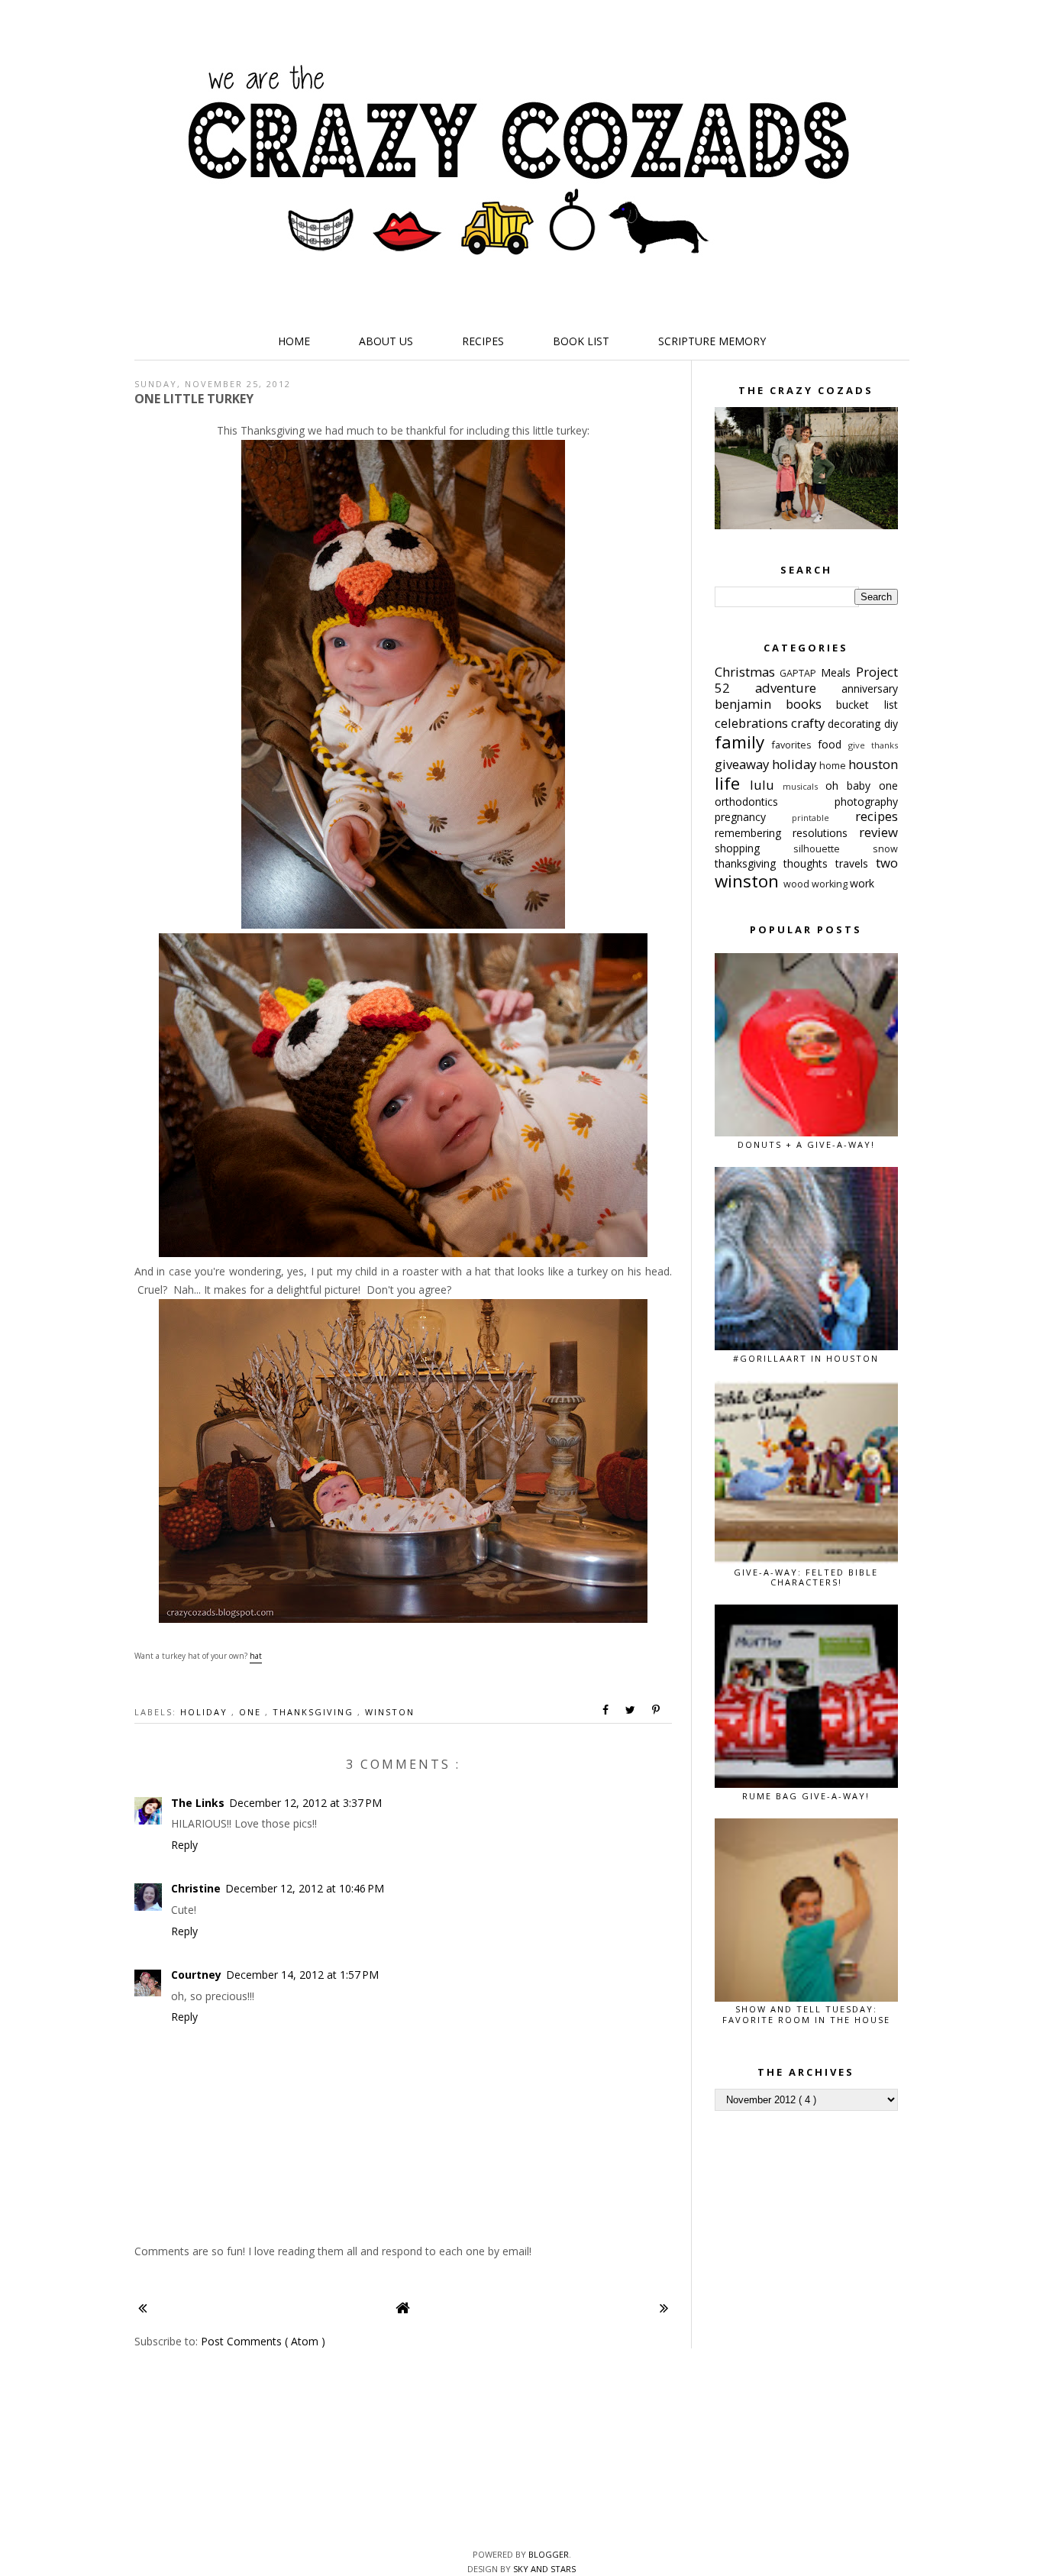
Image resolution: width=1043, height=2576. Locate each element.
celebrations (753, 723)
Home (294, 341)
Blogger (549, 2554)
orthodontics (775, 802)
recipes (877, 816)
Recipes (483, 341)
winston (390, 1712)
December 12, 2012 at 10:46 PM (305, 1888)
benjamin (750, 704)
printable (823, 818)
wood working (817, 884)
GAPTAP (800, 673)
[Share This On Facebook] (606, 1710)
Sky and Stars (544, 2569)
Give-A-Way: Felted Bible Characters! (806, 1577)
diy (891, 724)
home (834, 766)
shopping (754, 848)
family (744, 742)
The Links (198, 1803)
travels (856, 863)
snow (885, 849)
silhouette (833, 849)
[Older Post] (664, 2308)
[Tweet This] (631, 1710)
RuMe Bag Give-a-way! (806, 1796)
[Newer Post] (142, 2308)
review (878, 832)
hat (256, 1656)
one (252, 1712)
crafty (809, 723)
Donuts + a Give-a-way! (806, 1144)
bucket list (867, 705)
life (732, 783)
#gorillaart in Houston (806, 1358)
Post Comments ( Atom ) (263, 2341)
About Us (386, 341)
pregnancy (754, 817)
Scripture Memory (712, 341)
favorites (795, 745)
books (811, 704)
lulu (766, 785)
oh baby (852, 785)
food (833, 744)
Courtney (196, 1975)
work (862, 883)
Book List (581, 341)
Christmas (748, 672)
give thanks (873, 745)
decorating (856, 724)
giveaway (743, 764)
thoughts (809, 863)
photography (866, 802)
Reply (184, 1845)
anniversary (870, 688)
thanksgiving (315, 1712)
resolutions (826, 833)
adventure (798, 688)
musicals (804, 786)
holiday (206, 1712)
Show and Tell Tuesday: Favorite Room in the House (806, 2014)
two (887, 863)
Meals (838, 672)
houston (873, 764)
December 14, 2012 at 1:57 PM (302, 1975)
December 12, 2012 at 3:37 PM (305, 1803)
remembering (754, 833)
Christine (196, 1888)
